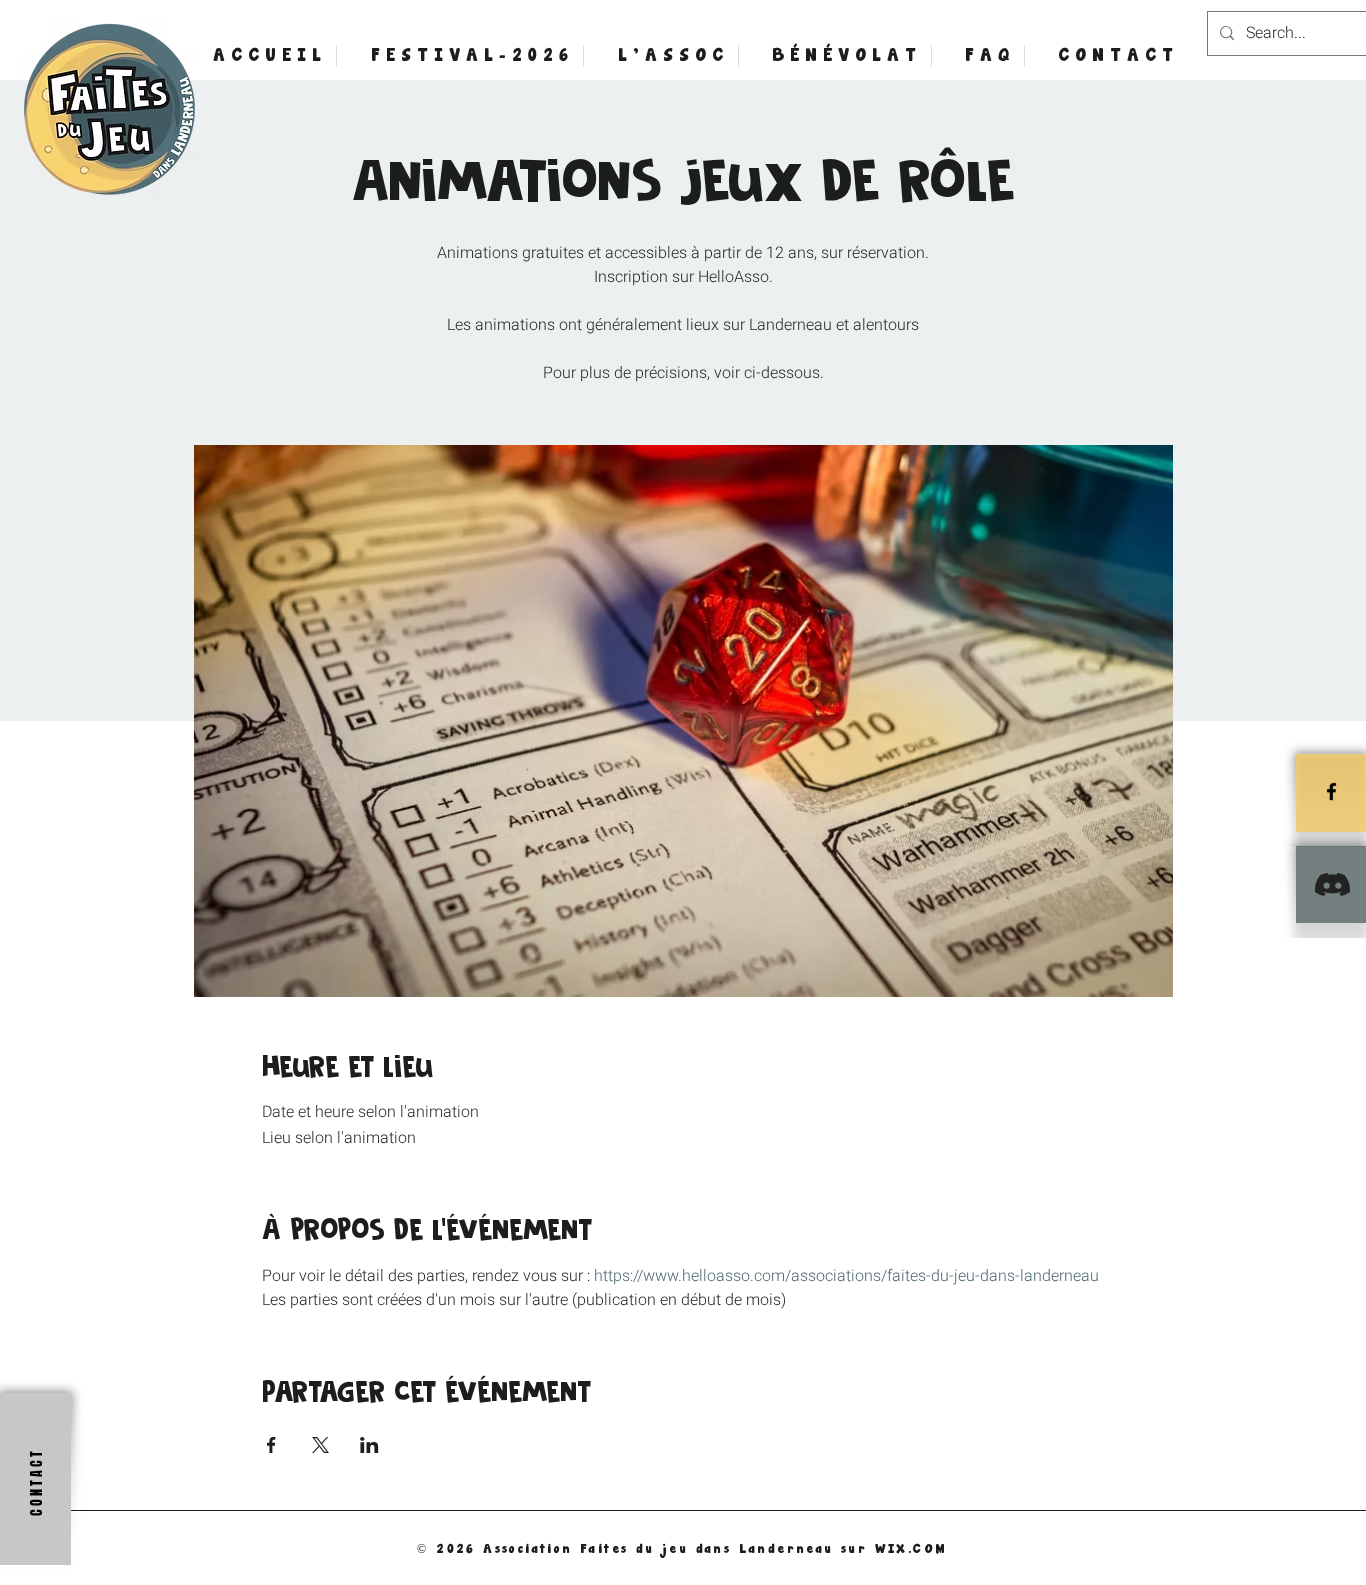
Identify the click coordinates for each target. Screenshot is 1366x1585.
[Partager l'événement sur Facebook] (271, 1445)
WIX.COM (911, 1548)
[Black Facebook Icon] (1331, 791)
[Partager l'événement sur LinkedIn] (369, 1445)
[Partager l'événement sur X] (320, 1445)
